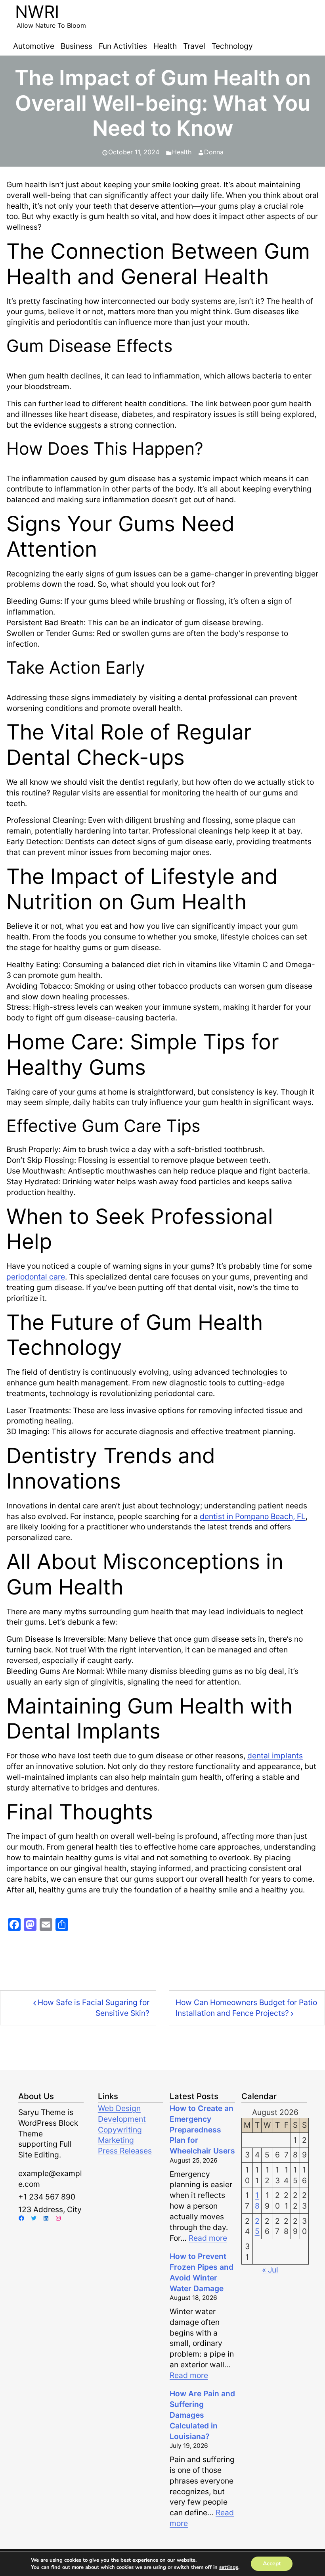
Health (182, 152)
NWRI (37, 12)
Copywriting (120, 2130)
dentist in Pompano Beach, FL (253, 1516)
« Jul (270, 2270)
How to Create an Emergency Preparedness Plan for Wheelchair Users (202, 2130)
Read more (208, 2238)
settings (229, 2567)
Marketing (116, 2140)
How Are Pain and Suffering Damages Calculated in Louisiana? (202, 2415)
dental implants (275, 1756)
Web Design (119, 2108)
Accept (272, 2564)
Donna (214, 152)
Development (122, 2119)
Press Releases (125, 2151)
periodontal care (36, 1277)
